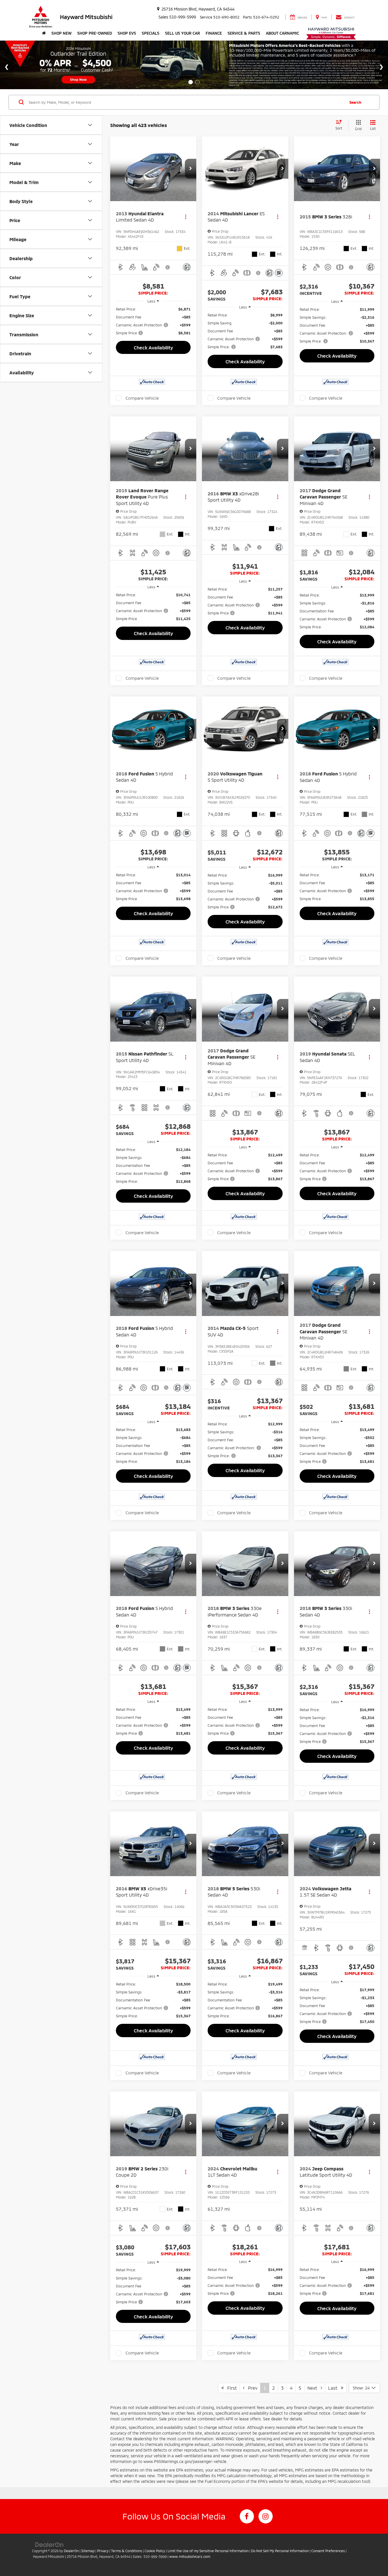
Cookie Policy (155, 2551)
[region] (153, 321)
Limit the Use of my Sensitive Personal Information (208, 2551)
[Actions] (186, 217)
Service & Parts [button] (244, 33)
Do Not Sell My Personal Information (280, 2551)
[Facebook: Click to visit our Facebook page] (247, 2516)
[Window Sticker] (279, 273)
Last (334, 2388)
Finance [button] (214, 33)
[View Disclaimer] (168, 267)
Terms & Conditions (127, 2551)
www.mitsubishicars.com (190, 2556)
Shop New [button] (61, 33)
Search (355, 102)
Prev (251, 2388)
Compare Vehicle (142, 398)
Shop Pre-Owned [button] (95, 33)
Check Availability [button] (153, 347)
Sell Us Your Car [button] (182, 33)
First (230, 2388)
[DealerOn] (49, 2544)
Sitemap (88, 2551)
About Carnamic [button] (282, 33)
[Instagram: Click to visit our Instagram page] (266, 2516)
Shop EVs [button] (127, 33)
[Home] (44, 33)
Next (314, 2388)
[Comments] (187, 267)
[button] (191, 169)
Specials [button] (151, 33)
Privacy (103, 2551)
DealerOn (71, 2551)
